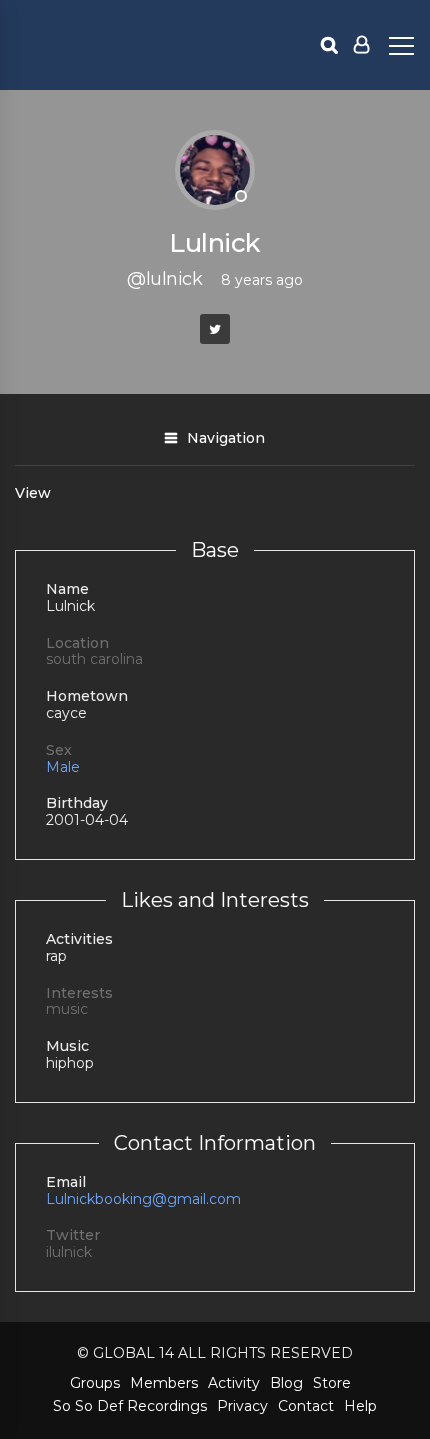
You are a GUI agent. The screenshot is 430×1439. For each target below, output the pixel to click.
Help (360, 1406)
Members (164, 1383)
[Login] (361, 45)
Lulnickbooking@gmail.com (143, 1199)
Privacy (242, 1406)
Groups (95, 1383)
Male (63, 767)
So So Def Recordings (130, 1406)
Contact (306, 1406)
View (33, 493)
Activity (234, 1383)
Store (332, 1383)
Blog (286, 1383)
